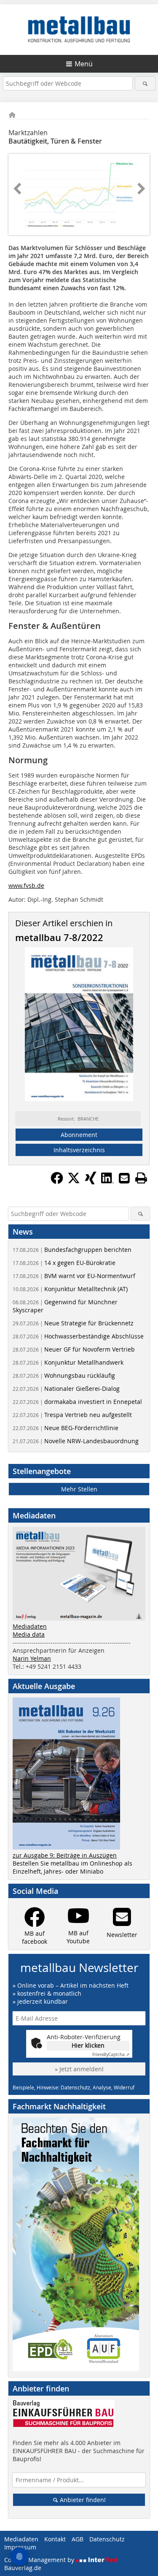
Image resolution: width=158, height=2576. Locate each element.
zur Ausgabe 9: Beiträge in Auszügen (65, 1855)
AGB (78, 2539)
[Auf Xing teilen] (91, 1182)
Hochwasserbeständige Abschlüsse (78, 1336)
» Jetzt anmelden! (79, 2069)
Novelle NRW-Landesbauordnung (76, 1441)
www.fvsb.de (26, 885)
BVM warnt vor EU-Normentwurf (74, 1276)
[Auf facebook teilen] (57, 1182)
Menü (84, 64)
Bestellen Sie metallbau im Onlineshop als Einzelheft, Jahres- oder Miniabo (72, 1867)
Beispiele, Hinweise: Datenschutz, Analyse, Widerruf (74, 2087)
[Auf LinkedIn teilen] (107, 1182)
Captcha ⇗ (111, 2055)
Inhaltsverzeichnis (79, 1150)
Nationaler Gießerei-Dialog (66, 1389)
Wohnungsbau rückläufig (64, 1375)
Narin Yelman (32, 1658)
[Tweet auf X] (74, 1182)
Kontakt (55, 2539)
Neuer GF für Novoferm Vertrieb (74, 1349)
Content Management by (40, 2560)
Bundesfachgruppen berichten (72, 1250)
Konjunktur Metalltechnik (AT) (70, 1289)
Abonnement (79, 1135)
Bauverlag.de (23, 2568)
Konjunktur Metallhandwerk (68, 1362)
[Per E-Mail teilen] (124, 1178)
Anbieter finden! (82, 2500)
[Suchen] (145, 83)
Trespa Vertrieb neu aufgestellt (72, 1415)
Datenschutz (107, 2539)
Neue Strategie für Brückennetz (73, 1323)
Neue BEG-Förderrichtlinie (66, 1428)
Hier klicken (88, 2045)
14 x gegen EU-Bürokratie (64, 1263)
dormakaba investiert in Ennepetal (77, 1402)
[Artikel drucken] (141, 1178)
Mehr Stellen (79, 1489)
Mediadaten (30, 1626)
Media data (29, 1634)
